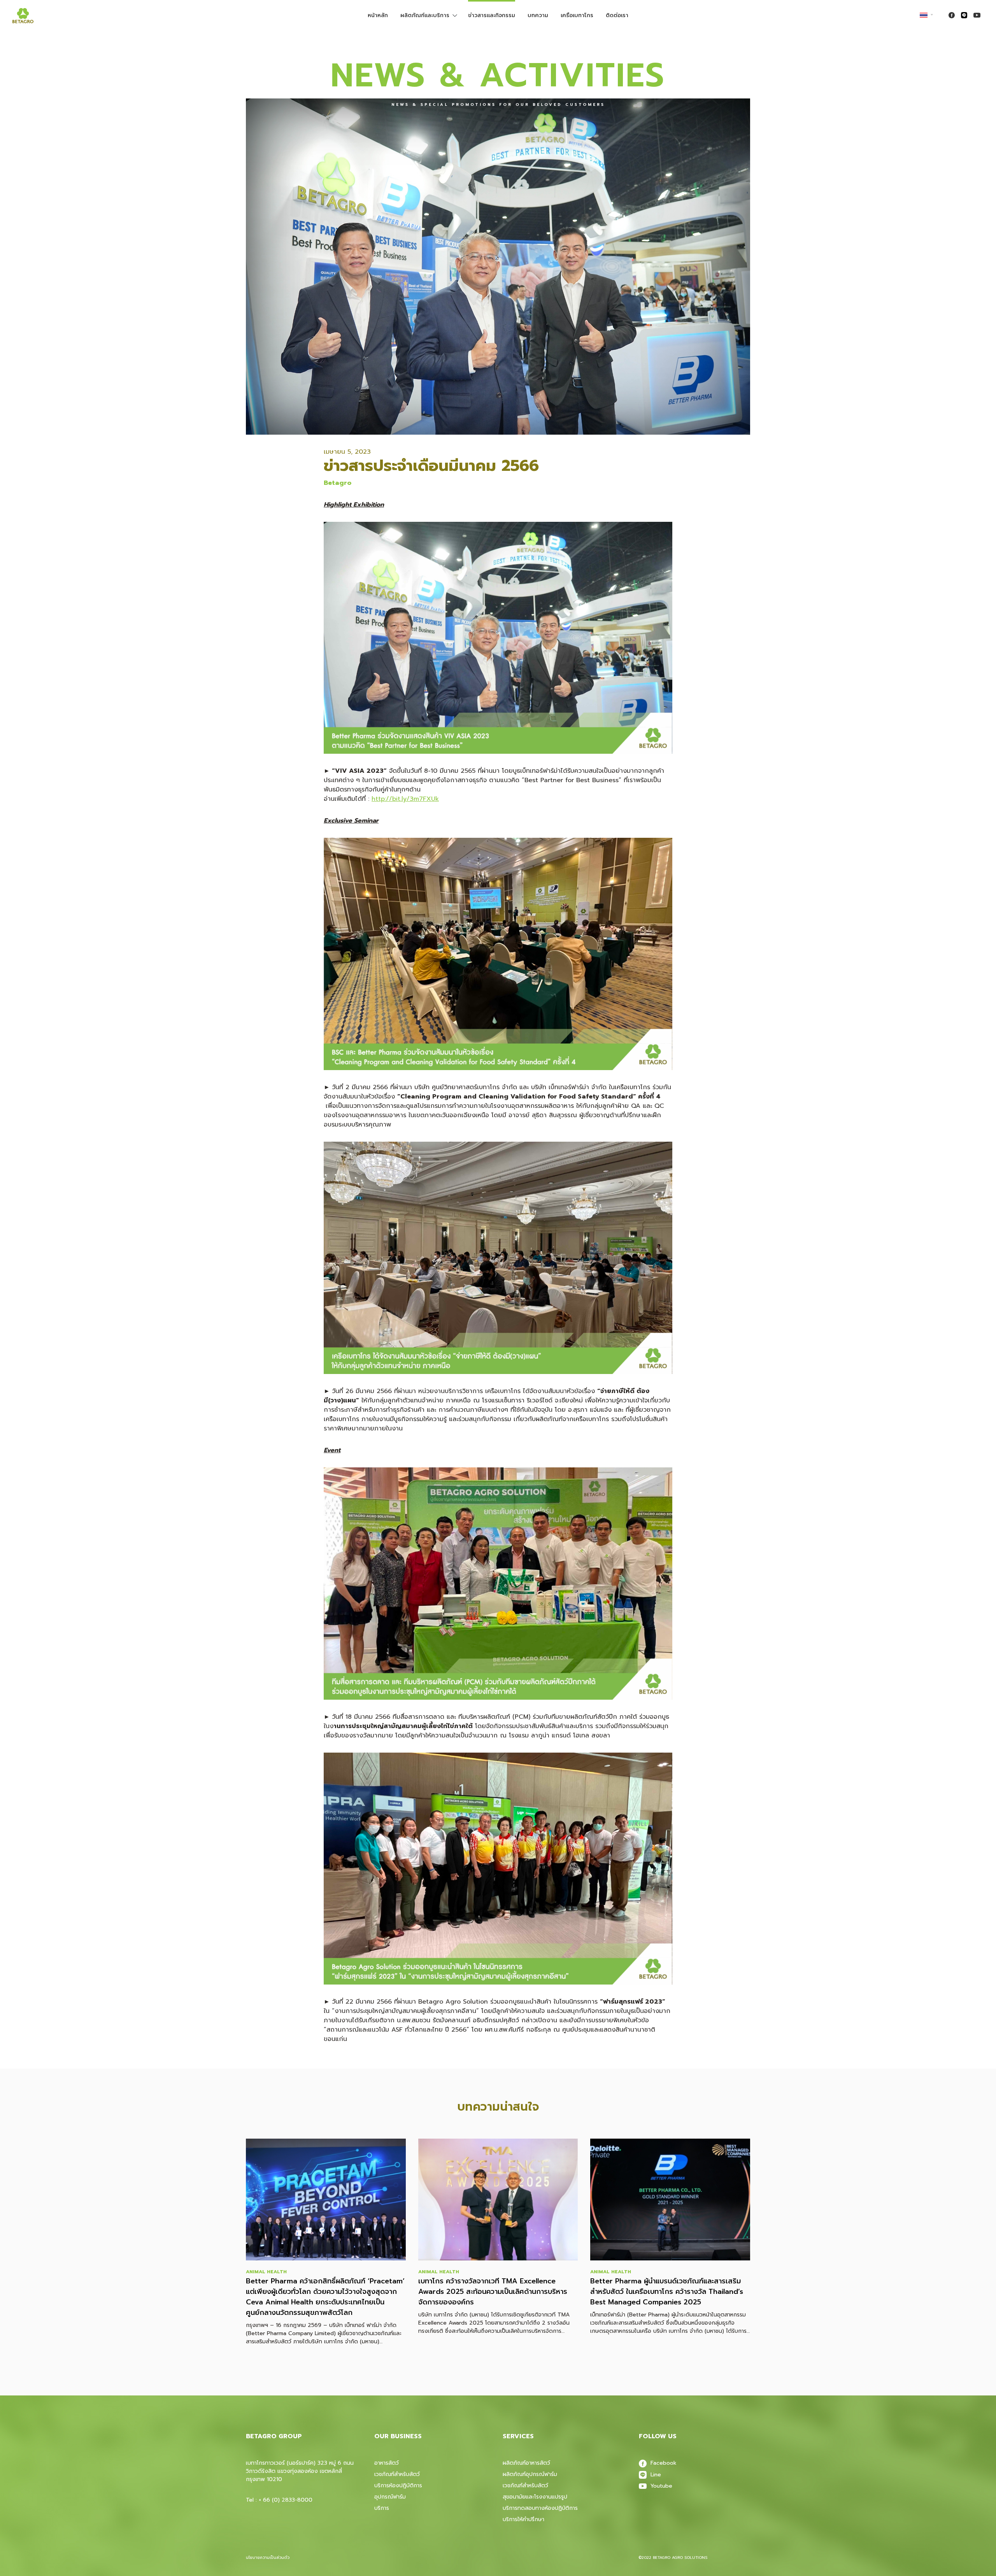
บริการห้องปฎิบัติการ (398, 2486)
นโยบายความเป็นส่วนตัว (268, 2558)
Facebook (664, 2463)
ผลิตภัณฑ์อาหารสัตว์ (526, 2463)
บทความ (538, 15)
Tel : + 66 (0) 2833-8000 (279, 2500)
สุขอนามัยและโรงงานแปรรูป (535, 2497)
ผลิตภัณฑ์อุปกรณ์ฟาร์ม (530, 2474)
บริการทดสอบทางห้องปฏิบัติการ (540, 2508)
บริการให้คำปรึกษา (523, 2519)
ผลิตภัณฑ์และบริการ (425, 15)
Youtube (661, 2486)
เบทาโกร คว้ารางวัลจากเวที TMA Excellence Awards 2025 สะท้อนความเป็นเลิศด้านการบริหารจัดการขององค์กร (493, 2292)
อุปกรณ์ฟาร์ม (390, 2497)
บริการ (382, 2508)
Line (656, 2475)
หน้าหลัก (378, 15)
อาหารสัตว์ (387, 2463)
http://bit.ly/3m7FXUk (405, 799)
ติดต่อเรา (617, 15)
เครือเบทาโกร (577, 15)
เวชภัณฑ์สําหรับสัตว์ (525, 2486)
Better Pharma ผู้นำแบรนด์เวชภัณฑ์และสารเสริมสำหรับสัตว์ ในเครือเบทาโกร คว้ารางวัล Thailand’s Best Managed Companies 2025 (667, 2292)
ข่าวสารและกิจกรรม (492, 15)
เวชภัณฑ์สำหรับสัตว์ (397, 2474)
